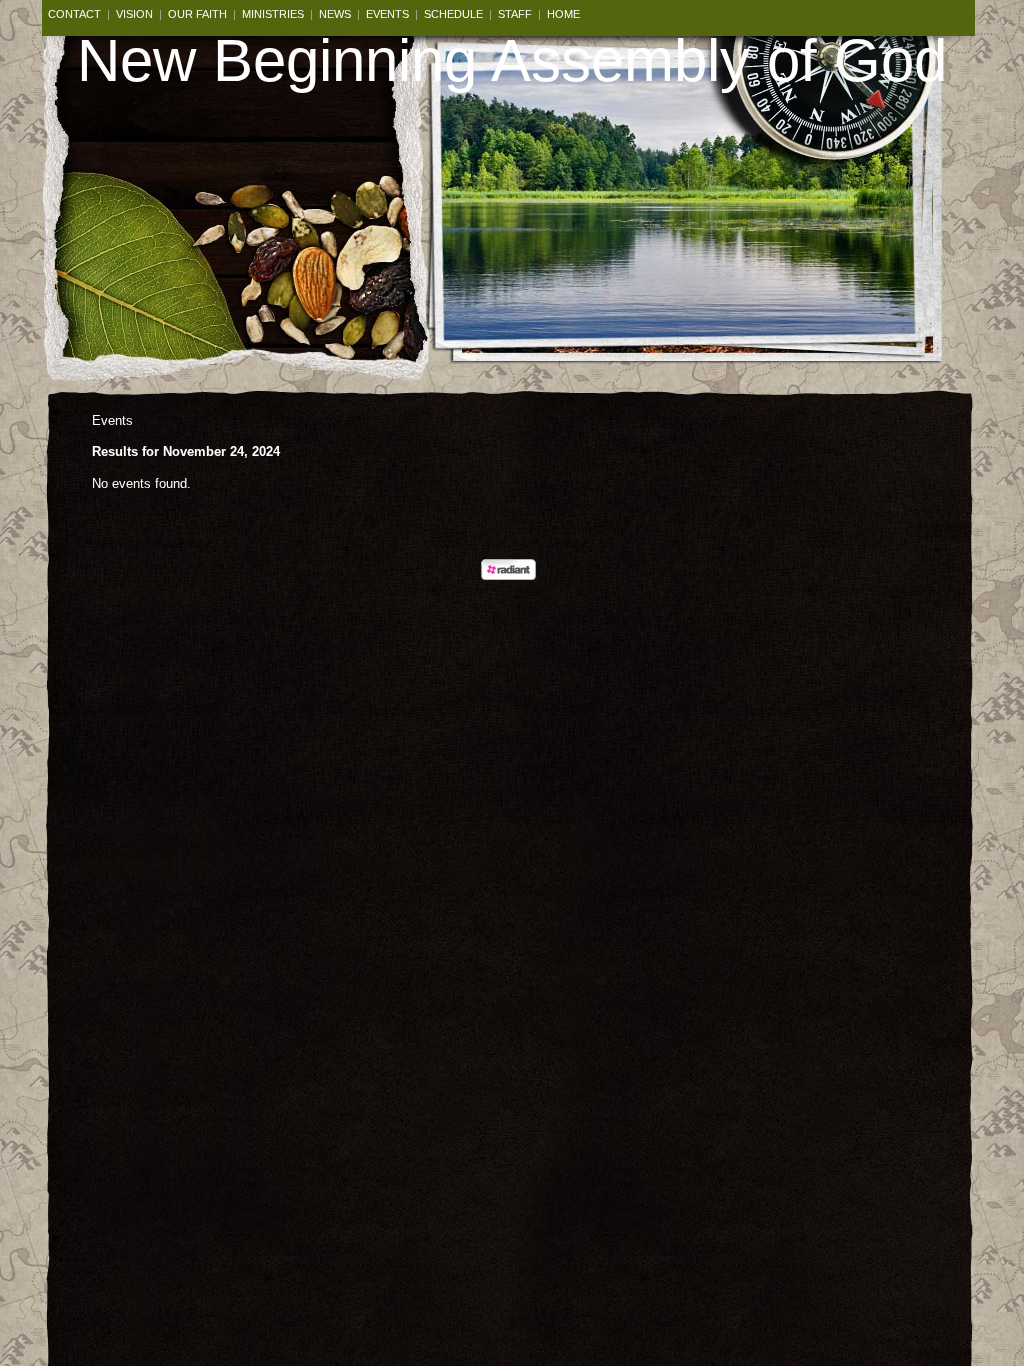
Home (563, 14)
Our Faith (197, 14)
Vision (134, 14)
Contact (74, 14)
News (335, 14)
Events (387, 14)
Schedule (453, 14)
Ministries (273, 14)
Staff (515, 14)
